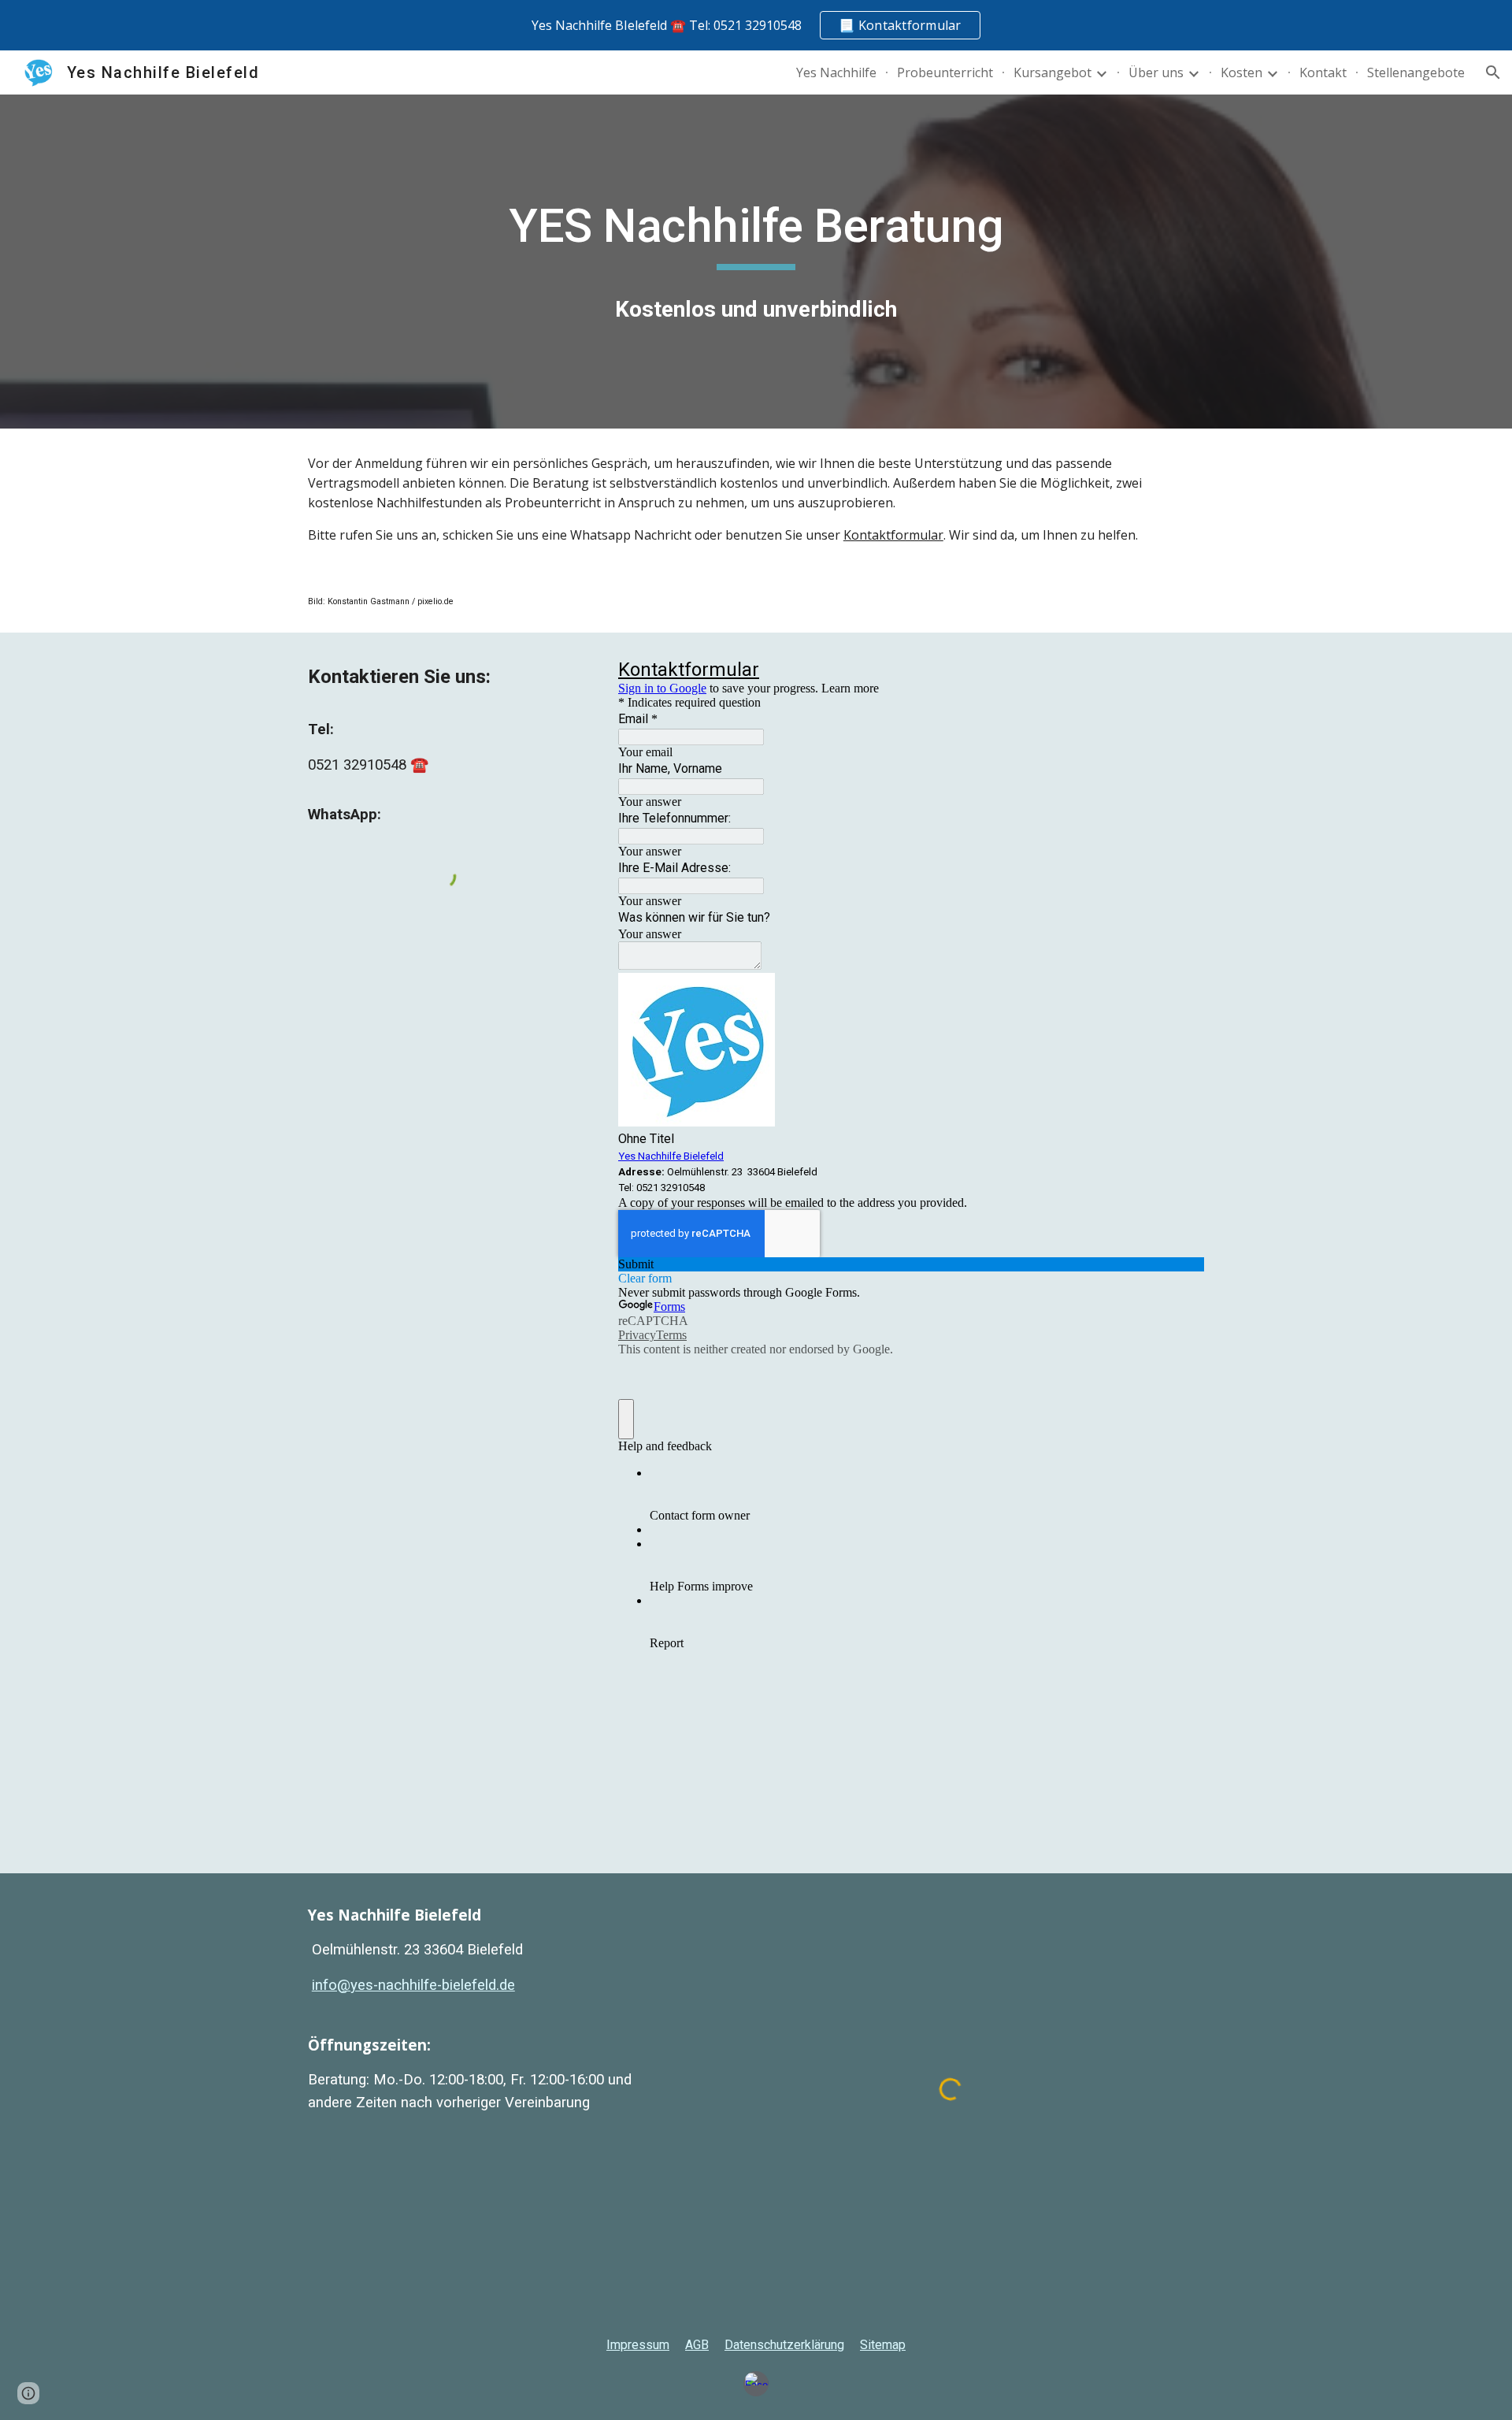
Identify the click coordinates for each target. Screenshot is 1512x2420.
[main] (756, 233)
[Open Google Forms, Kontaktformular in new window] (1180, 672)
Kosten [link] (1241, 72)
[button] (1493, 72)
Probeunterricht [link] (945, 72)
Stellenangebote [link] (1416, 72)
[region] (756, 25)
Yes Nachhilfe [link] (836, 72)
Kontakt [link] (1323, 72)
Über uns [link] (1156, 72)
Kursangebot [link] (1052, 72)
